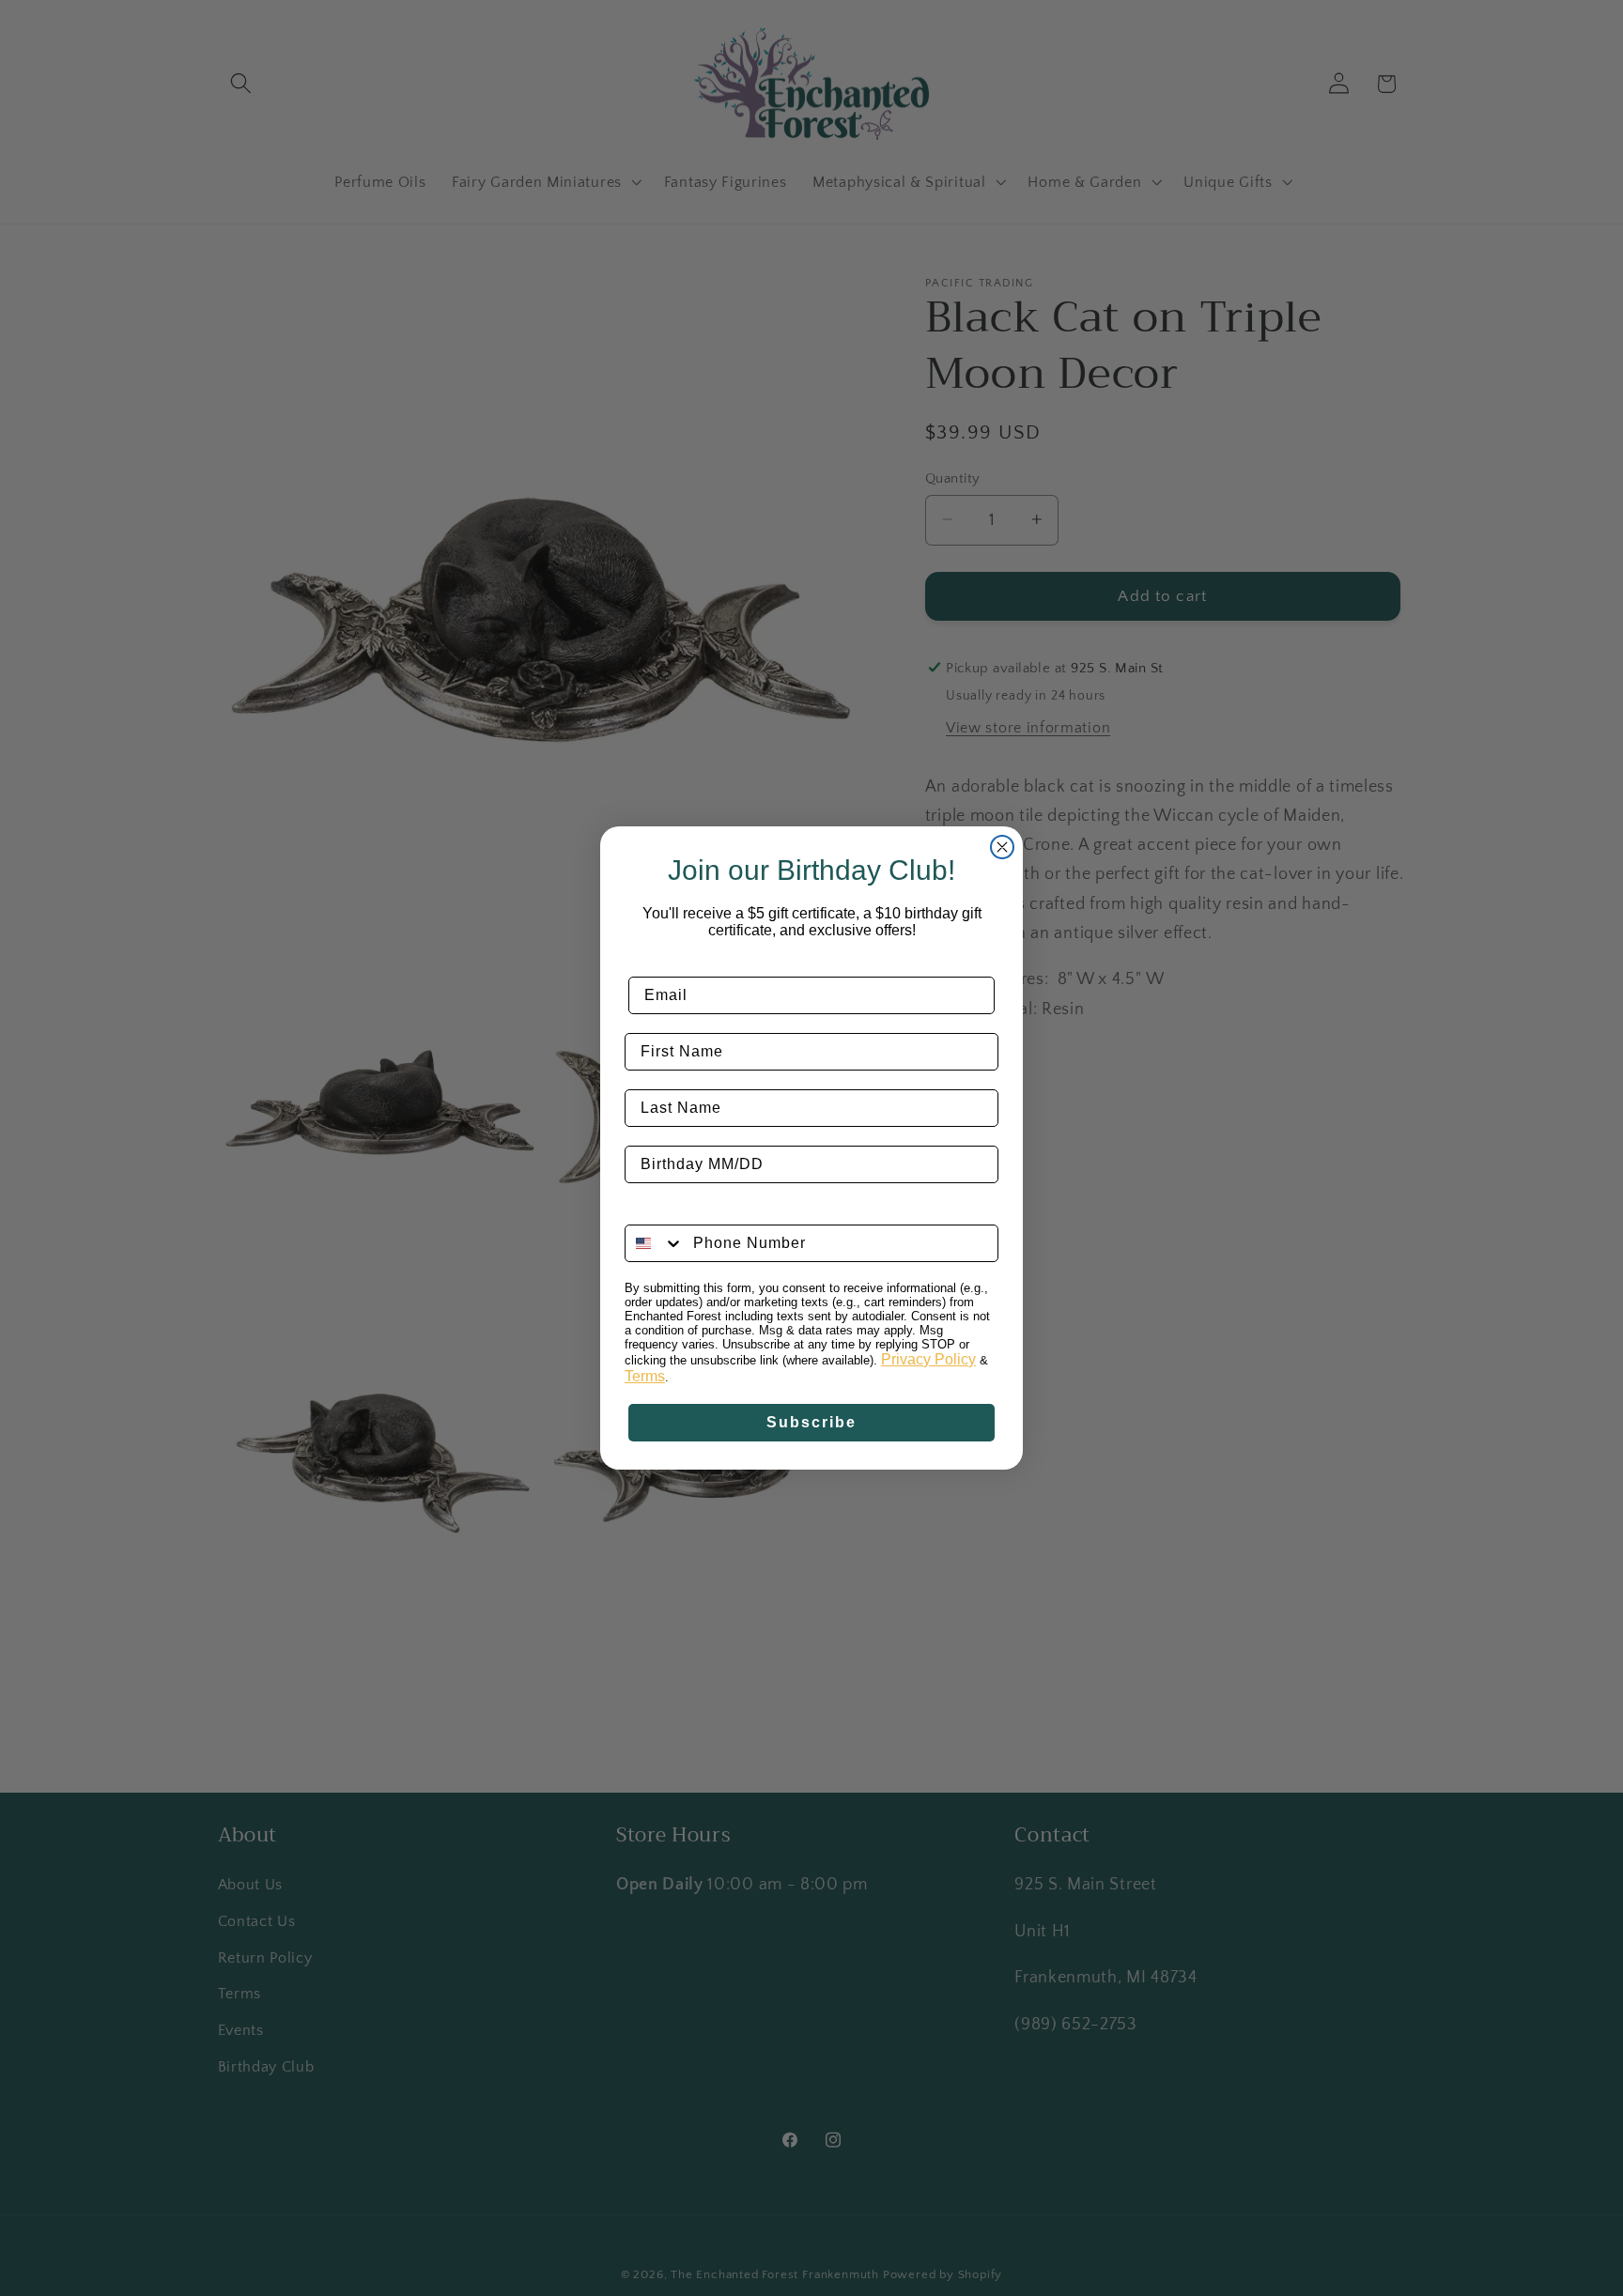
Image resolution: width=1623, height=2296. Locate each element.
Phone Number (684, 1210)
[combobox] (655, 1243)
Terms (645, 1376)
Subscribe (811, 1422)
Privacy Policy (928, 1359)
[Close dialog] (1002, 847)
